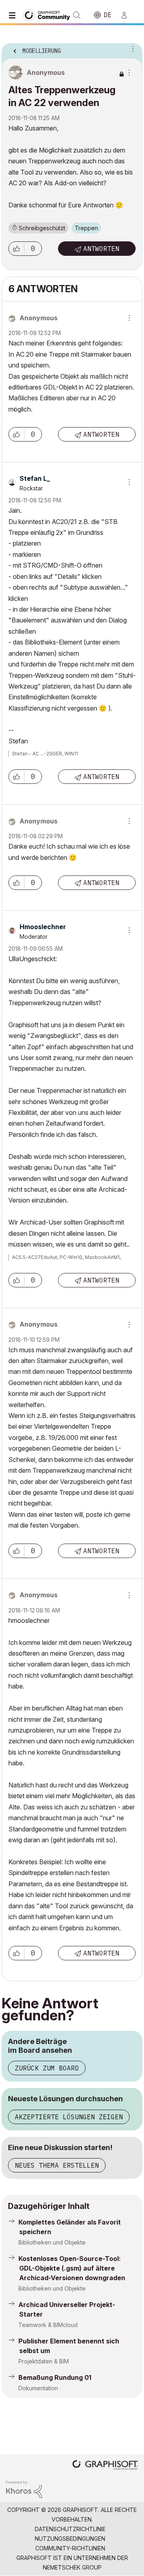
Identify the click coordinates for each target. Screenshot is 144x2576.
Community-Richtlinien (70, 2548)
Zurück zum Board (47, 2068)
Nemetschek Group (72, 2567)
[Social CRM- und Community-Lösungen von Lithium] (24, 2489)
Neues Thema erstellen (57, 2165)
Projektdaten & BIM (44, 2361)
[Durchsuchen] (14, 15)
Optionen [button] (131, 48)
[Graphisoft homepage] (105, 2466)
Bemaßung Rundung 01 (55, 2377)
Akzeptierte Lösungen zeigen (69, 2117)
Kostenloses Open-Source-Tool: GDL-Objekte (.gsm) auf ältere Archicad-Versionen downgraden (72, 2268)
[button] (16, 249)
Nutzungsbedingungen (70, 2539)
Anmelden (128, 15)
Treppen (86, 228)
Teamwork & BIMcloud (48, 2325)
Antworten (101, 249)
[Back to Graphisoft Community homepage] (49, 15)
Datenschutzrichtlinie (70, 2529)
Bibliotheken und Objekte (52, 2242)
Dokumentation (38, 2388)
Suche (77, 15)
